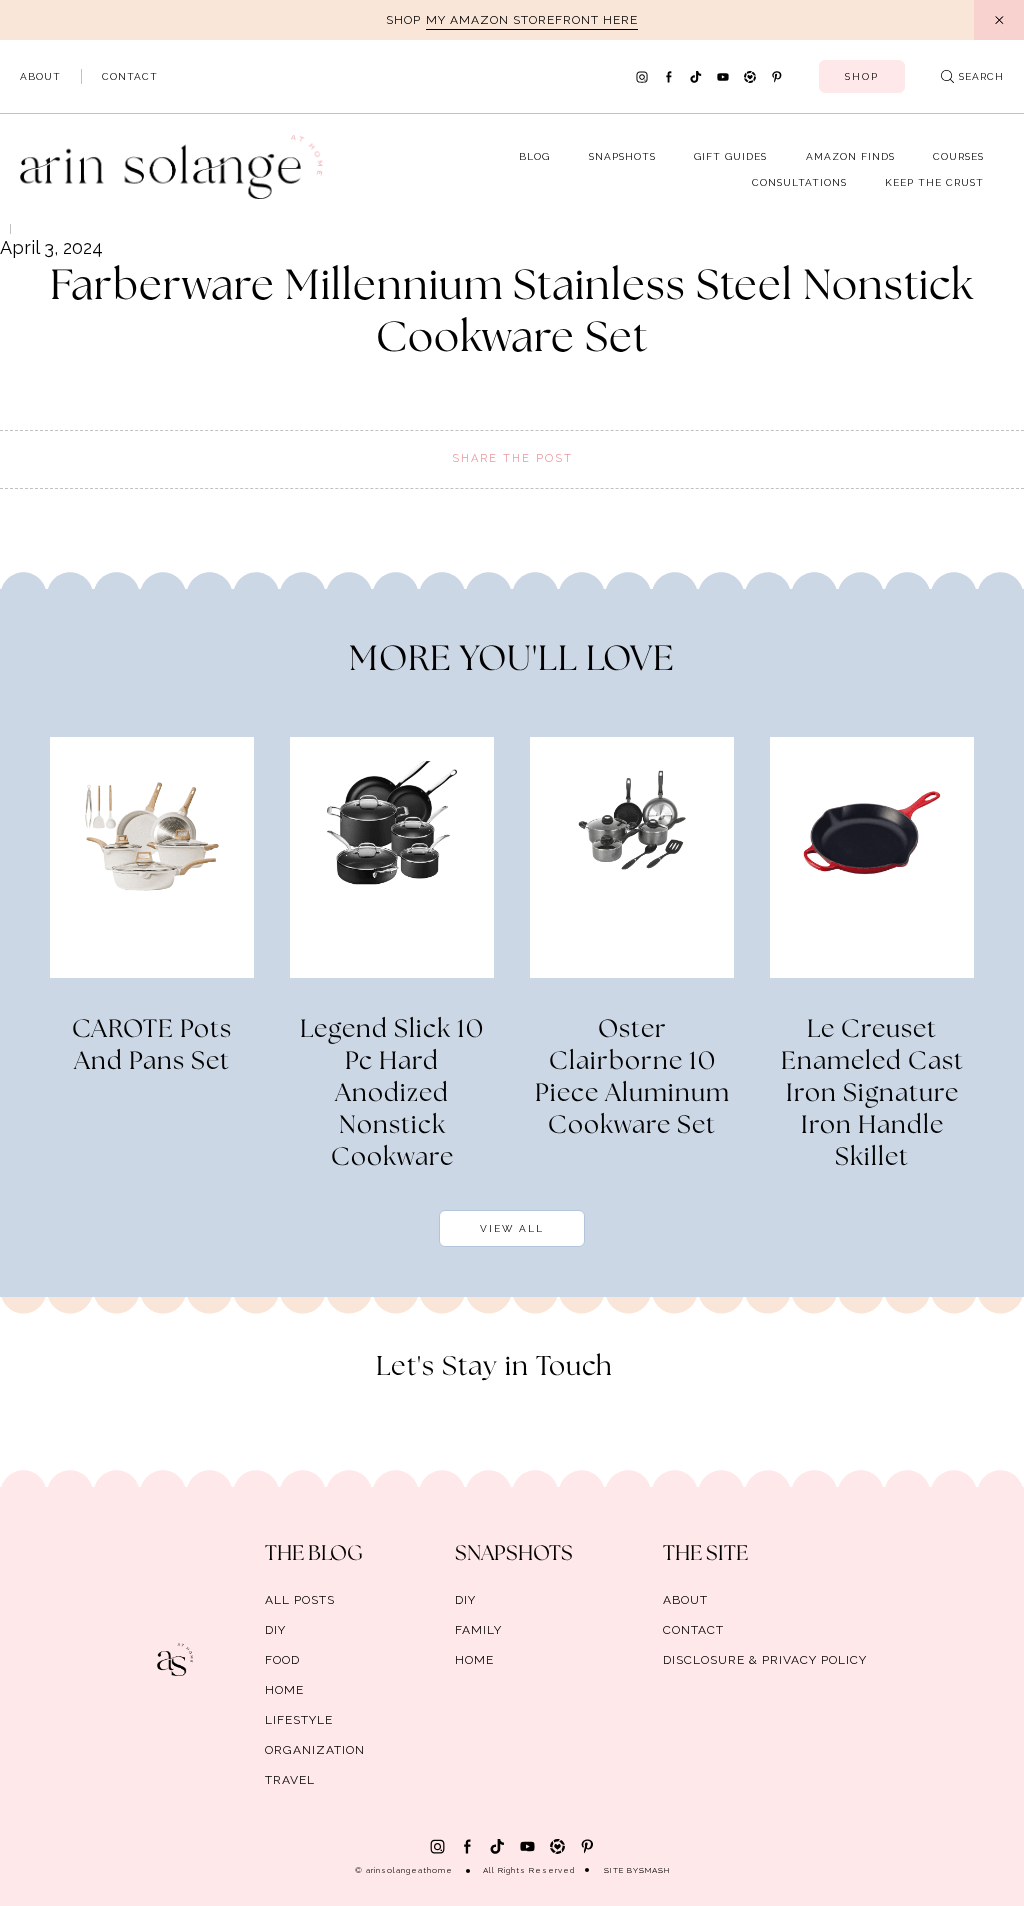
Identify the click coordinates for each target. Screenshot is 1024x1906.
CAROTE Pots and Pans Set (152, 1046)
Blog (534, 156)
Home (284, 1690)
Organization (315, 1750)
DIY (275, 1630)
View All (512, 1228)
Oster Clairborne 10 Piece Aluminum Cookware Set (632, 1078)
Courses (958, 156)
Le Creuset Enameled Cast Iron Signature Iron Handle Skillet (872, 1094)
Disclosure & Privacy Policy (765, 1660)
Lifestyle (299, 1720)
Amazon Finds (850, 156)
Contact (130, 76)
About (40, 76)
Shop (862, 76)
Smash (654, 1870)
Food (282, 1660)
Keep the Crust (934, 182)
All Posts (300, 1600)
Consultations (799, 182)
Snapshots (622, 156)
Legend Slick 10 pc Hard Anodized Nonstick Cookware (392, 1094)
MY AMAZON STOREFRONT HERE (532, 20)
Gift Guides (730, 156)
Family (478, 1630)
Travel (290, 1780)
